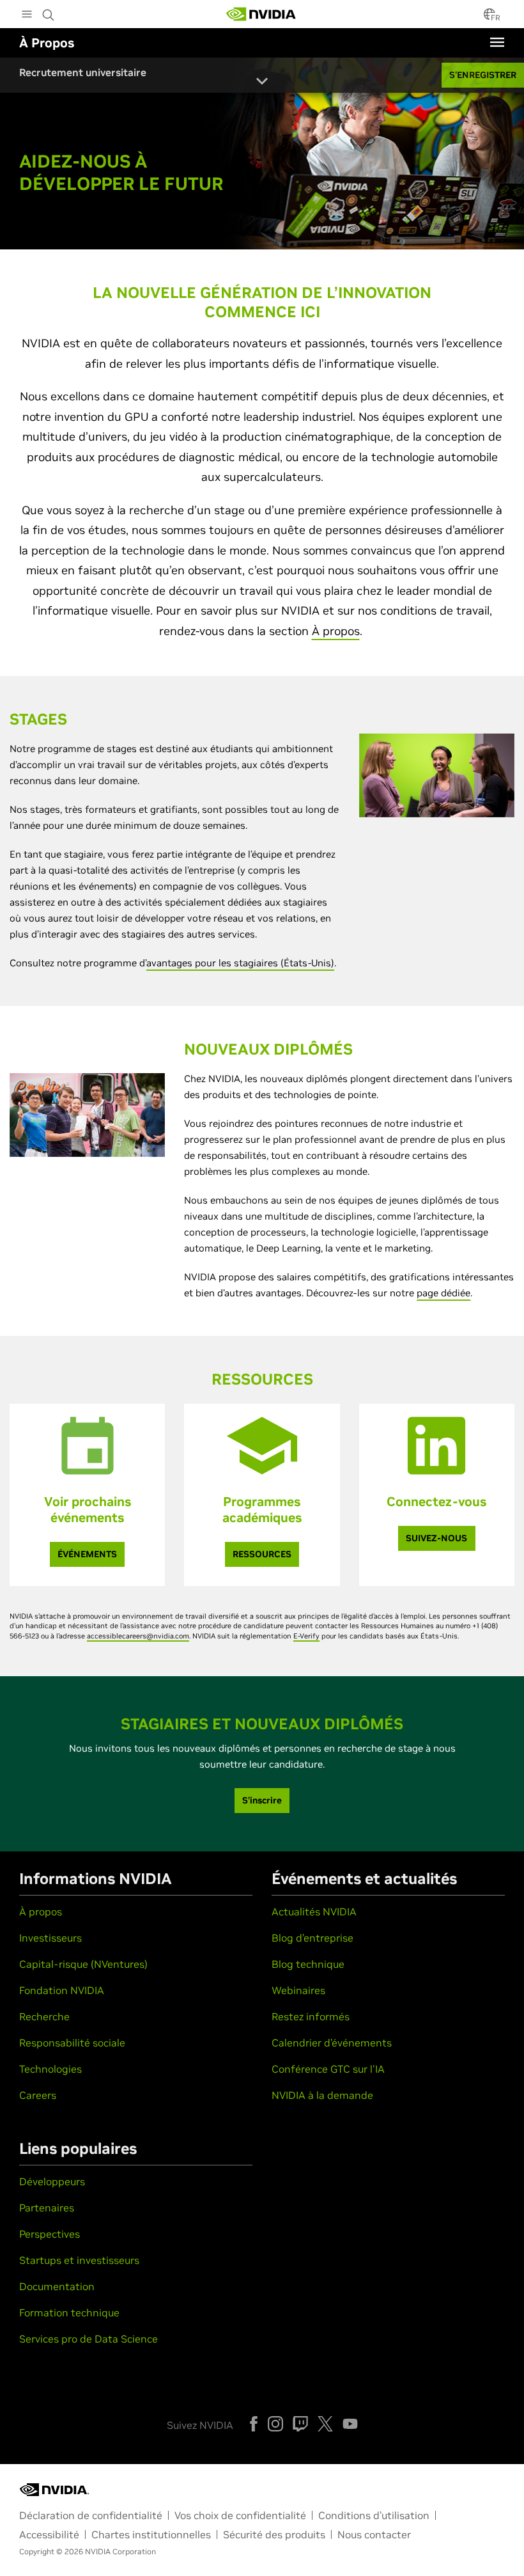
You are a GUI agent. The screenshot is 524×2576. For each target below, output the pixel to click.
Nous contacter (374, 2534)
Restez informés (311, 2016)
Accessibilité (49, 2534)
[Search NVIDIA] (49, 12)
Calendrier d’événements (332, 2043)
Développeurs (52, 2181)
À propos (336, 631)
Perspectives (50, 2234)
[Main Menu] (27, 15)
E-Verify (306, 1636)
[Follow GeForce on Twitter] (325, 2424)
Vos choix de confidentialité (240, 2515)
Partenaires (47, 2208)
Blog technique (308, 1964)
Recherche (44, 2016)
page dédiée (443, 1293)
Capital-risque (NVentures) (83, 1964)
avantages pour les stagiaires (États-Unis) (240, 963)
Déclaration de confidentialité (91, 2515)
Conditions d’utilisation (374, 2515)
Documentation (57, 2286)
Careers (38, 2095)
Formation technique (69, 2313)
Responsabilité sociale (72, 2043)
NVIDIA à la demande (322, 2095)
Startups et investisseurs (79, 2260)
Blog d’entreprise (312, 1938)
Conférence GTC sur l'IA (328, 2069)
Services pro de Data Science (89, 2339)
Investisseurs (50, 1938)
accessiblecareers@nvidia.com (138, 1636)
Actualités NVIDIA (314, 1912)
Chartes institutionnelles (151, 2534)
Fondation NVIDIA (62, 1990)
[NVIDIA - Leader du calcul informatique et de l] (261, 14)
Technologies (50, 2069)
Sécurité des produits (274, 2534)
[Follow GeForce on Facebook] (254, 2424)
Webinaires (298, 1990)
